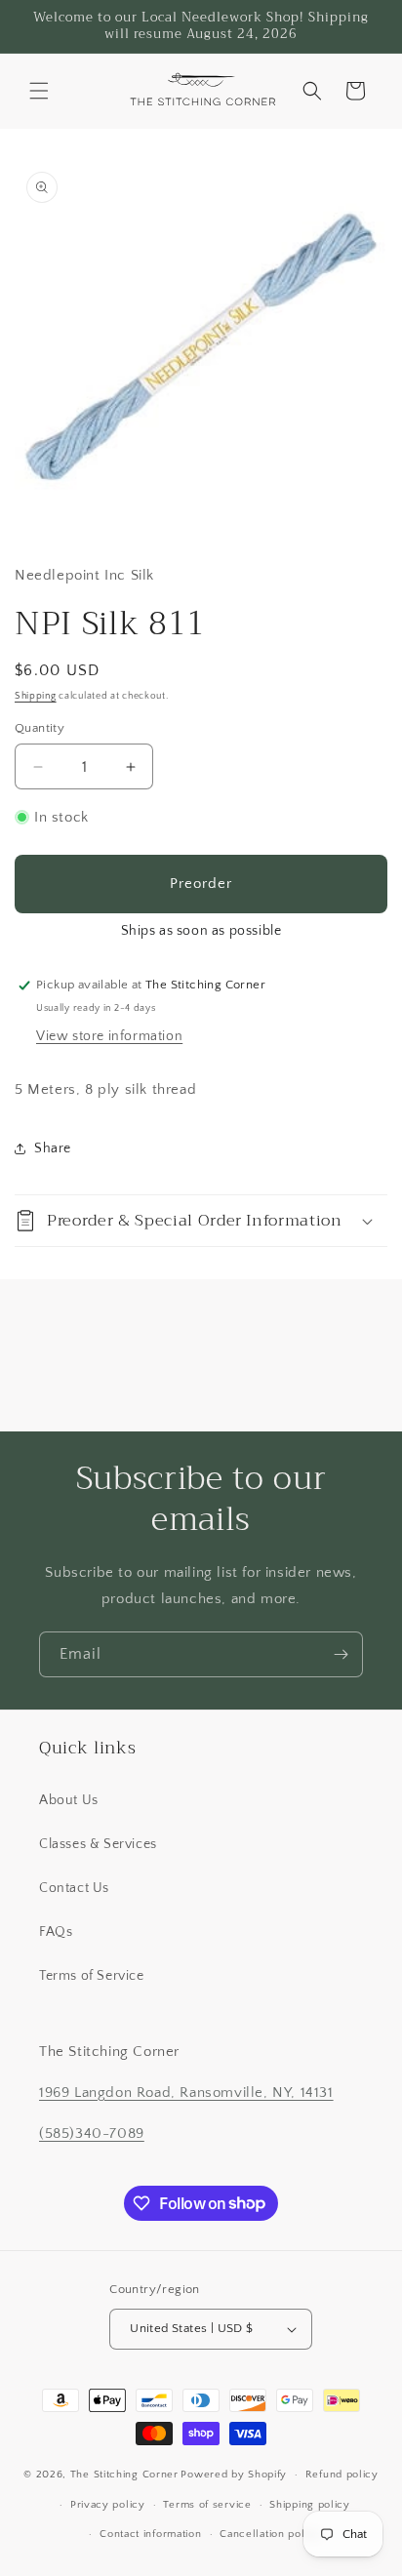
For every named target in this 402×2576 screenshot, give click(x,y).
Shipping (36, 696)
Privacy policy (108, 2505)
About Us (69, 1800)
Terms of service (207, 2505)
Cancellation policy (270, 2534)
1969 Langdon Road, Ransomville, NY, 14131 (186, 2093)
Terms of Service (92, 1976)
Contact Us (74, 1888)
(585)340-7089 (92, 2133)
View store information (109, 1036)
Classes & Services (98, 1844)
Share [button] (53, 1148)
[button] (39, 91)
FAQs (56, 1932)
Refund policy (342, 2475)
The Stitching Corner (124, 2475)
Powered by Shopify (234, 2475)
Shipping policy (310, 2505)
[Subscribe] (341, 1654)
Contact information (150, 2534)
